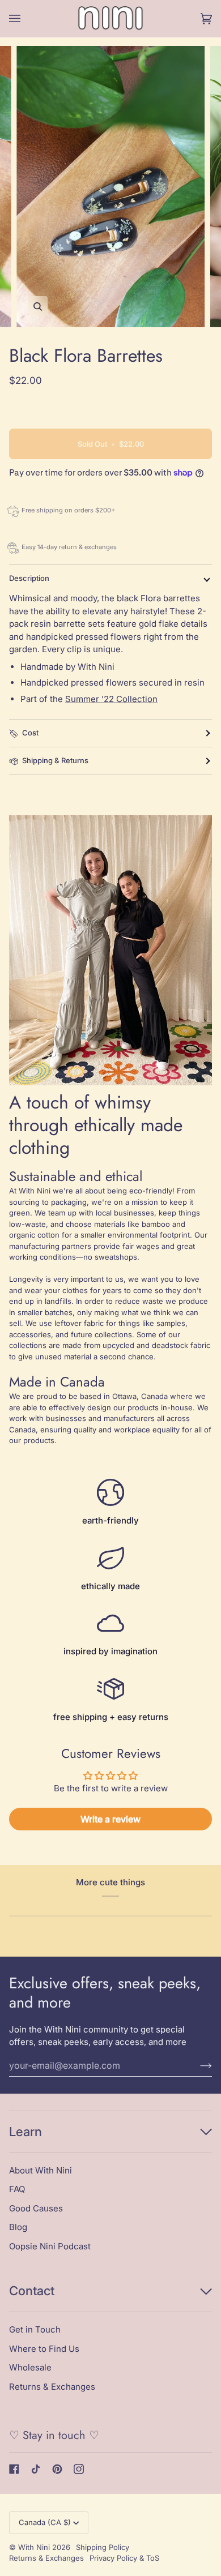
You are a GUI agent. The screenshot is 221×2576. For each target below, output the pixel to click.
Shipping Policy (103, 2547)
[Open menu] (26, 19)
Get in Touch (35, 2329)
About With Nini (41, 2170)
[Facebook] (14, 2469)
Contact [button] (32, 2291)
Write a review (110, 1819)
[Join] (197, 2065)
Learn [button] (25, 2132)
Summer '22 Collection (111, 699)
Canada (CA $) (45, 2522)
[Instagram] (79, 2469)
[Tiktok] (36, 2469)
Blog (18, 2227)
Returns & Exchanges (52, 2387)
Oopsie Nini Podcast (50, 2246)
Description (29, 578)
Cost (30, 733)
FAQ (17, 2189)
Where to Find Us (44, 2349)
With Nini (34, 2547)
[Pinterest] (57, 2469)
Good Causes (36, 2208)
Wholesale (30, 2367)
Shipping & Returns (55, 760)
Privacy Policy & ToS (124, 2558)
